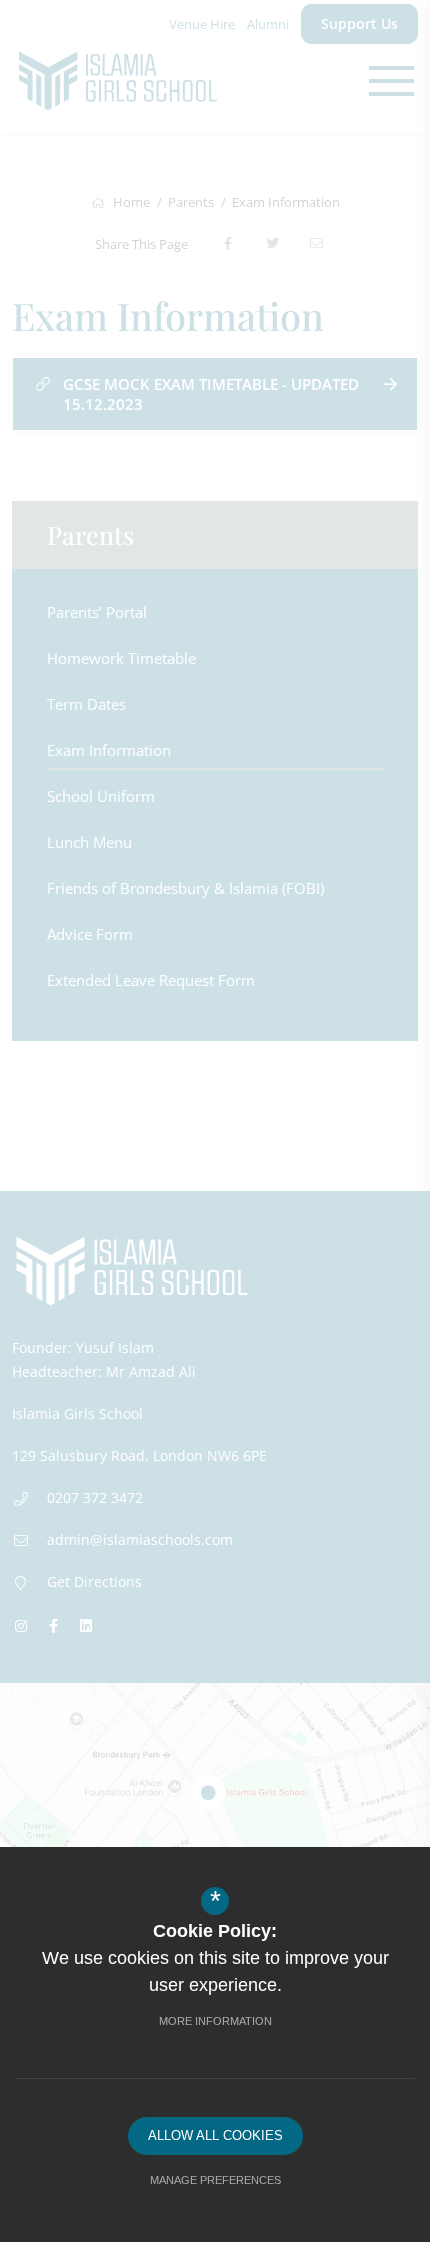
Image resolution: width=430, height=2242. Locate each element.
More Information (215, 2021)
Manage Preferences (215, 2180)
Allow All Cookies (215, 2135)
